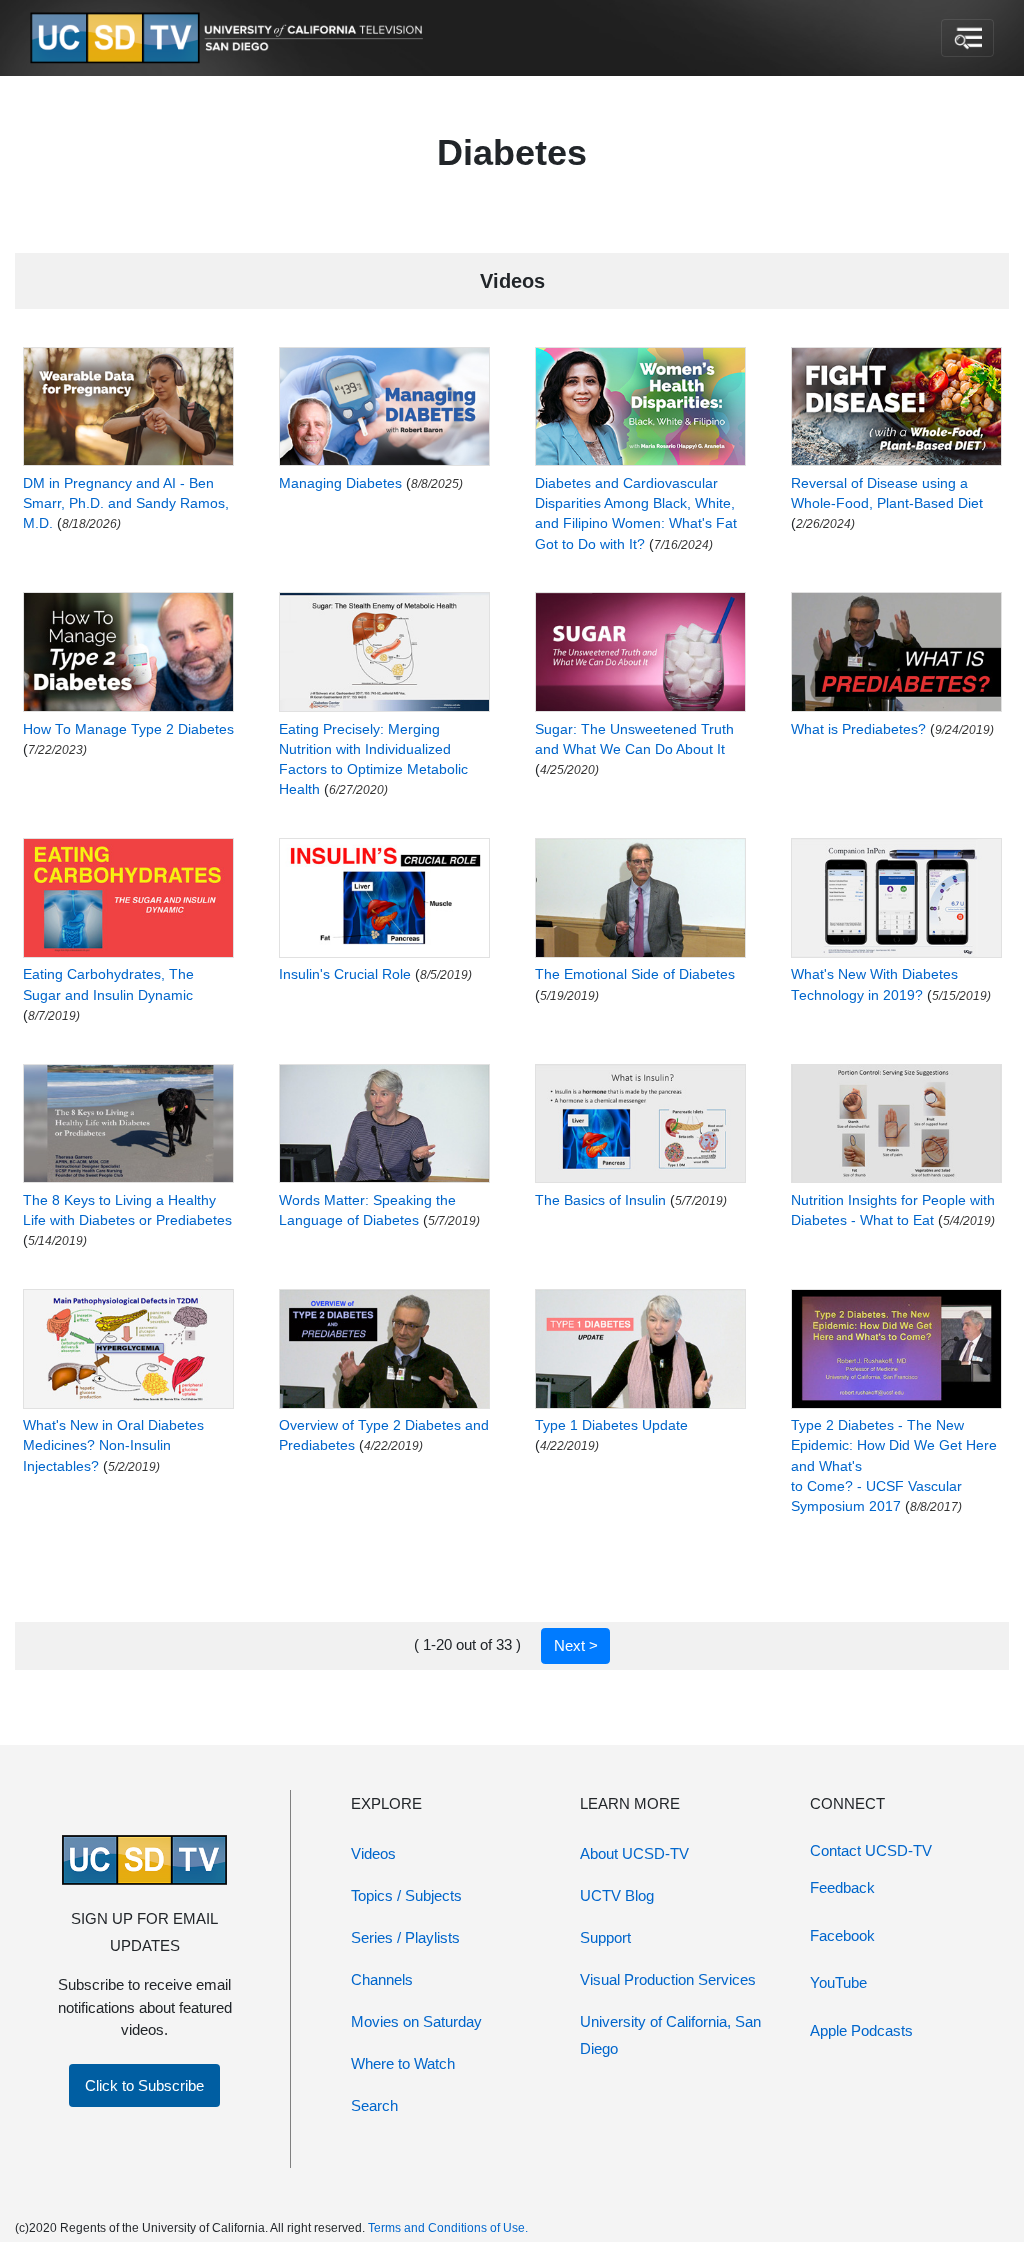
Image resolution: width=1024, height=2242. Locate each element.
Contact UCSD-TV (871, 1850)
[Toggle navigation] (967, 38)
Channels (382, 1979)
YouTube (838, 1982)
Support (605, 1937)
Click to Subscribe (144, 2085)
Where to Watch (403, 2063)
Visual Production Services (668, 1979)
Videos (373, 1853)
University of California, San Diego (670, 2035)
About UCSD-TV (634, 1853)
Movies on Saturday (416, 2021)
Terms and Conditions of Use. (448, 2228)
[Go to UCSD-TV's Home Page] (230, 38)
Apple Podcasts (861, 2030)
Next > (576, 1645)
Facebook (842, 1935)
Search (374, 2105)
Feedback (842, 1887)
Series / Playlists (405, 1937)
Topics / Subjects (406, 1895)
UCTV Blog (617, 1895)
